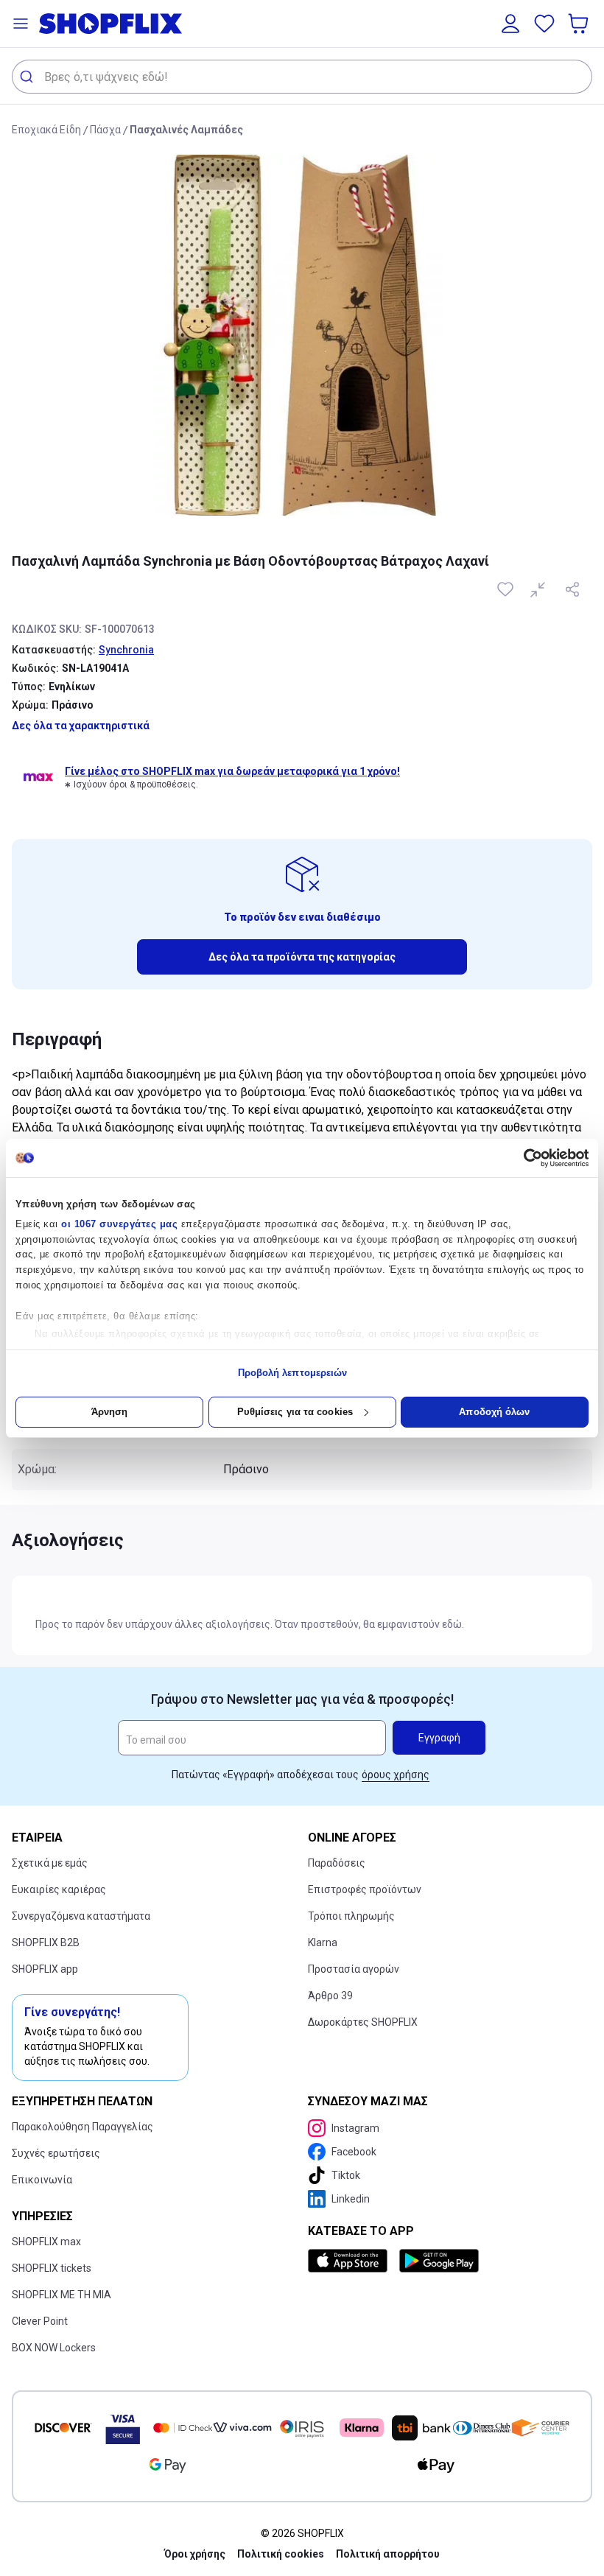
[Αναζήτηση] (28, 77)
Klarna (323, 1942)
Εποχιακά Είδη (46, 130)
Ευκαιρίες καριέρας (59, 1889)
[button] (21, 24)
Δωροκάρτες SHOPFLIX (363, 2022)
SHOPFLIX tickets (52, 2268)
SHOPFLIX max (46, 2242)
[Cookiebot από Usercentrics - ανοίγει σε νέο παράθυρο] (524, 1158)
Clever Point (40, 2321)
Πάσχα (105, 130)
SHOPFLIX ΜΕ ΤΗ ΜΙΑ (62, 2295)
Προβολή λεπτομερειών (293, 1373)
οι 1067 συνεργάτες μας (119, 1224)
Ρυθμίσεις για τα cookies (295, 1412)
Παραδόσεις (337, 1863)
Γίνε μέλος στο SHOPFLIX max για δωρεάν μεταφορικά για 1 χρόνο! (232, 771)
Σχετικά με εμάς (50, 1863)
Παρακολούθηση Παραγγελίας (82, 2127)
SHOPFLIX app (45, 1969)
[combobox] (302, 77)
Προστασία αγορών (354, 1969)
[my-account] (510, 24)
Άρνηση (110, 1412)
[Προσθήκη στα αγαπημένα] (507, 589)
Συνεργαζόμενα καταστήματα (81, 1916)
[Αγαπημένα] (544, 24)
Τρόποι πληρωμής (351, 1916)
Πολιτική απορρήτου (388, 2554)
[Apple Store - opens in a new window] (351, 2261)
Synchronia (126, 650)
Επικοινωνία (42, 2180)
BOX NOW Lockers (54, 2348)
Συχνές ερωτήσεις (56, 2153)
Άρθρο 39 (330, 1996)
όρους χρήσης (396, 1775)
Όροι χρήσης (195, 2554)
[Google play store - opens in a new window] (439, 2261)
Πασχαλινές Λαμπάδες (186, 130)
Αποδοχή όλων (494, 1412)
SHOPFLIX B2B (46, 1942)
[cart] (580, 24)
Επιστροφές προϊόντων (365, 1889)
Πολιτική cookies (281, 2554)
